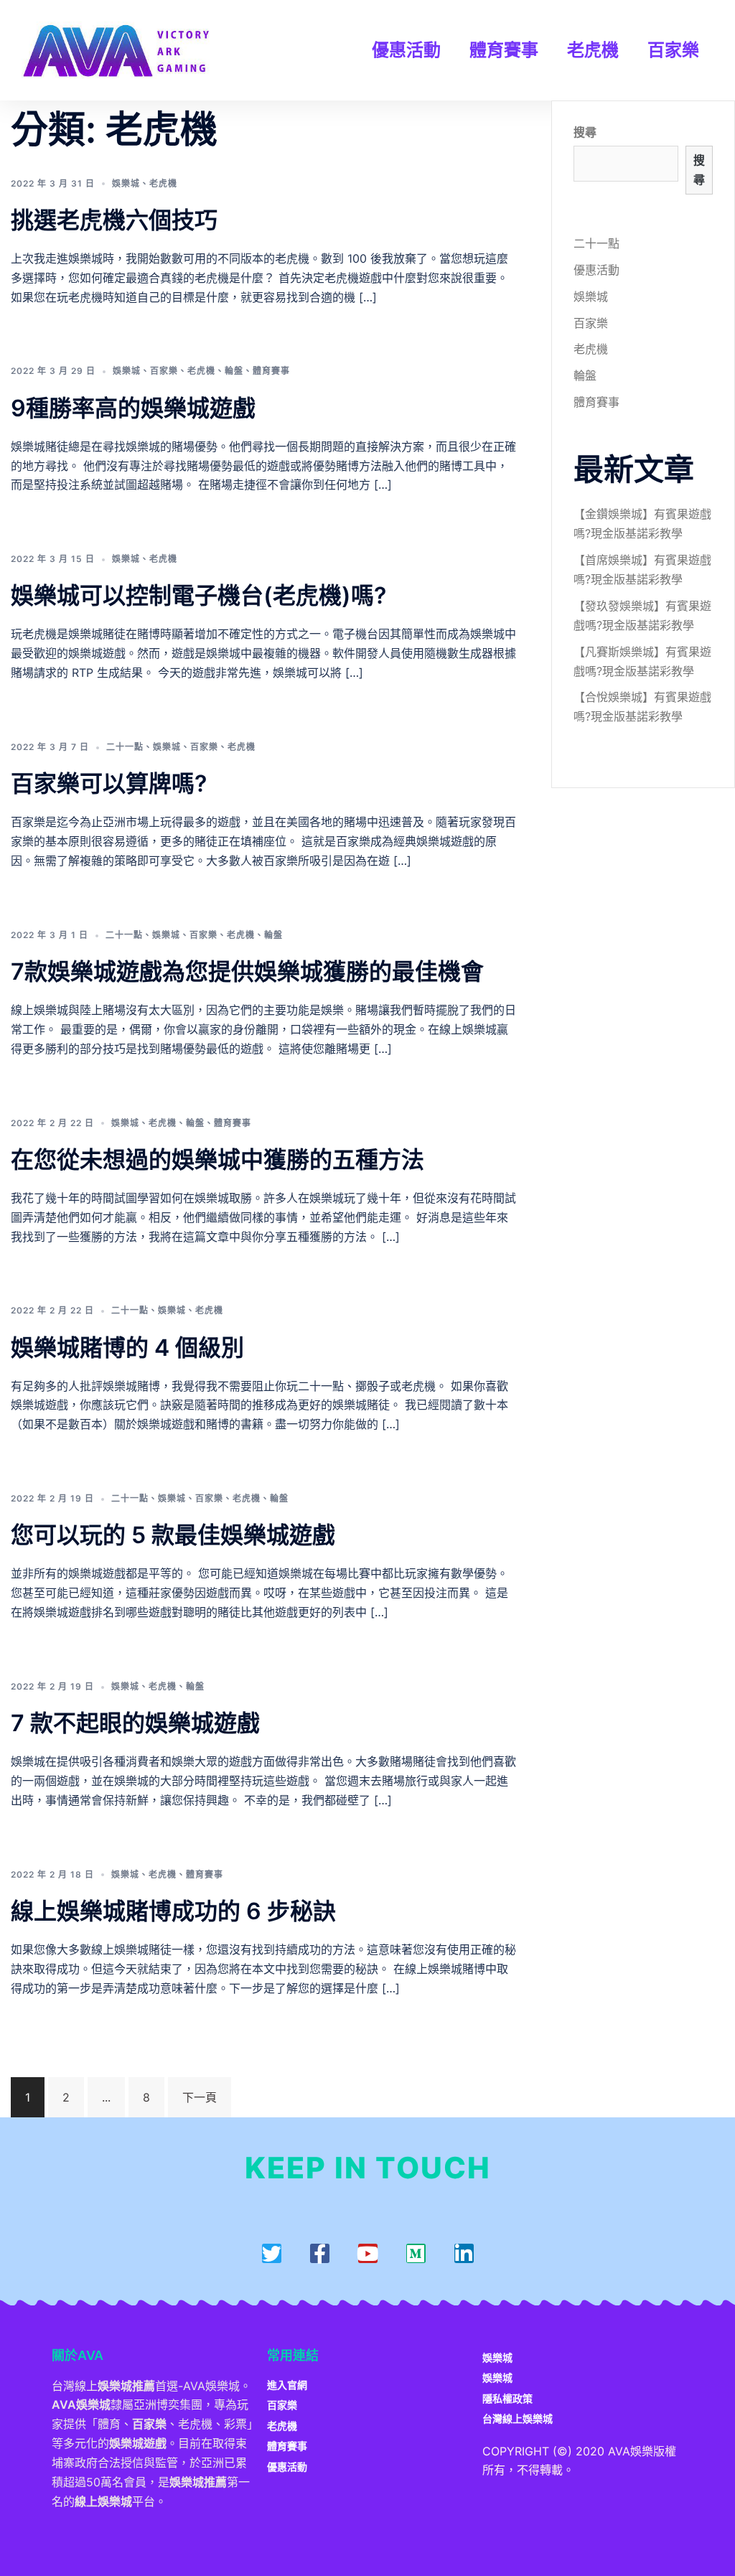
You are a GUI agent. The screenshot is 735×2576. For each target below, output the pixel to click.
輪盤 (234, 371)
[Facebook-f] (320, 2253)
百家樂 (673, 50)
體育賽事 (504, 50)
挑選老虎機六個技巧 (114, 220)
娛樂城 (126, 183)
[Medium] (416, 2253)
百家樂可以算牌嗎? (109, 783)
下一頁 (200, 2097)
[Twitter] (272, 2253)
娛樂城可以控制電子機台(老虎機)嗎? (198, 595)
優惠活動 (406, 50)
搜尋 (585, 132)
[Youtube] (368, 2253)
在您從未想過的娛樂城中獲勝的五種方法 (217, 1160)
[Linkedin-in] (464, 2253)
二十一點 (125, 747)
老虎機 (593, 50)
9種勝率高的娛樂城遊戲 (133, 408)
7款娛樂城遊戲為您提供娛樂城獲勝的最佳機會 (247, 971)
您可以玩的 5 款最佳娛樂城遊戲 (173, 1535)
